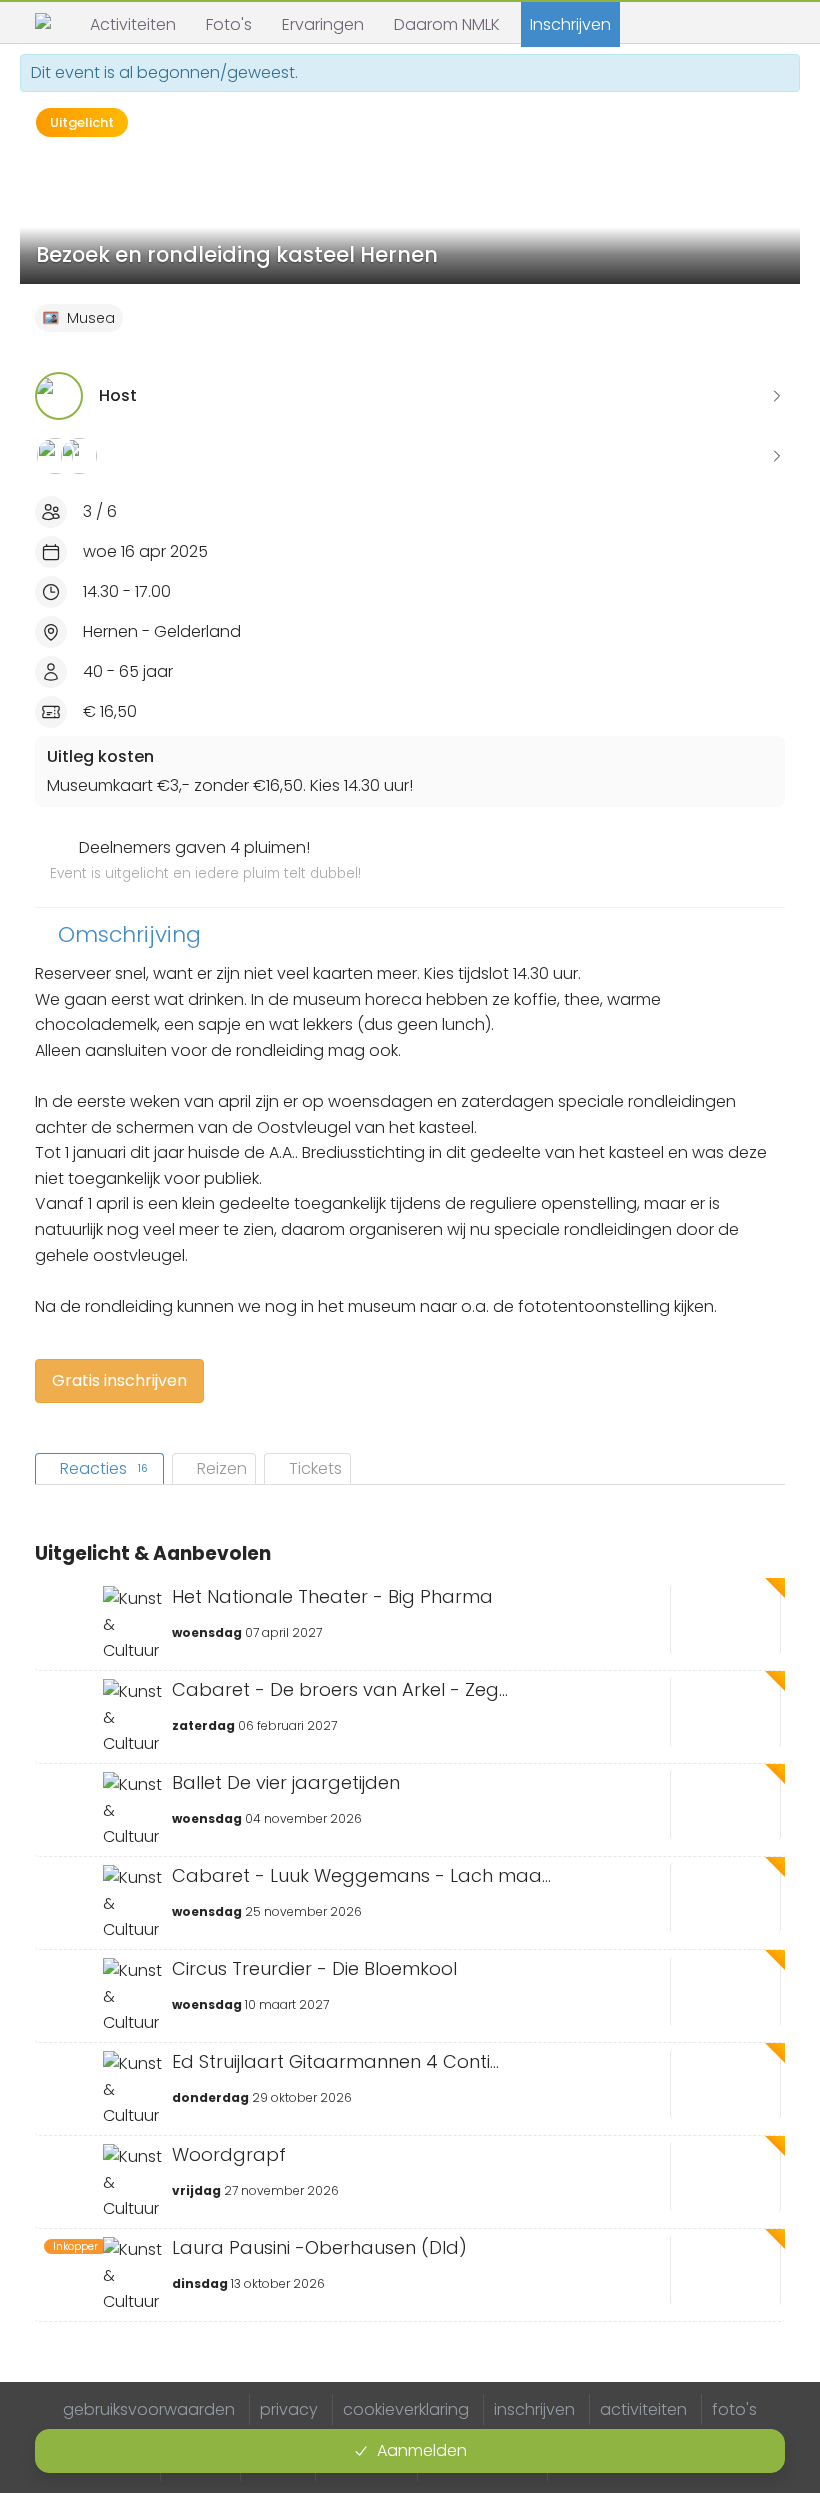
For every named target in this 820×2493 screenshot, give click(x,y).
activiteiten (643, 2409)
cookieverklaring (406, 2409)
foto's (734, 2409)
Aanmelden (422, 2450)
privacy (289, 2409)
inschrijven (534, 2409)
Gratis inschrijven (119, 1380)
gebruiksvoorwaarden (149, 2409)
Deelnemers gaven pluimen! (205, 860)
